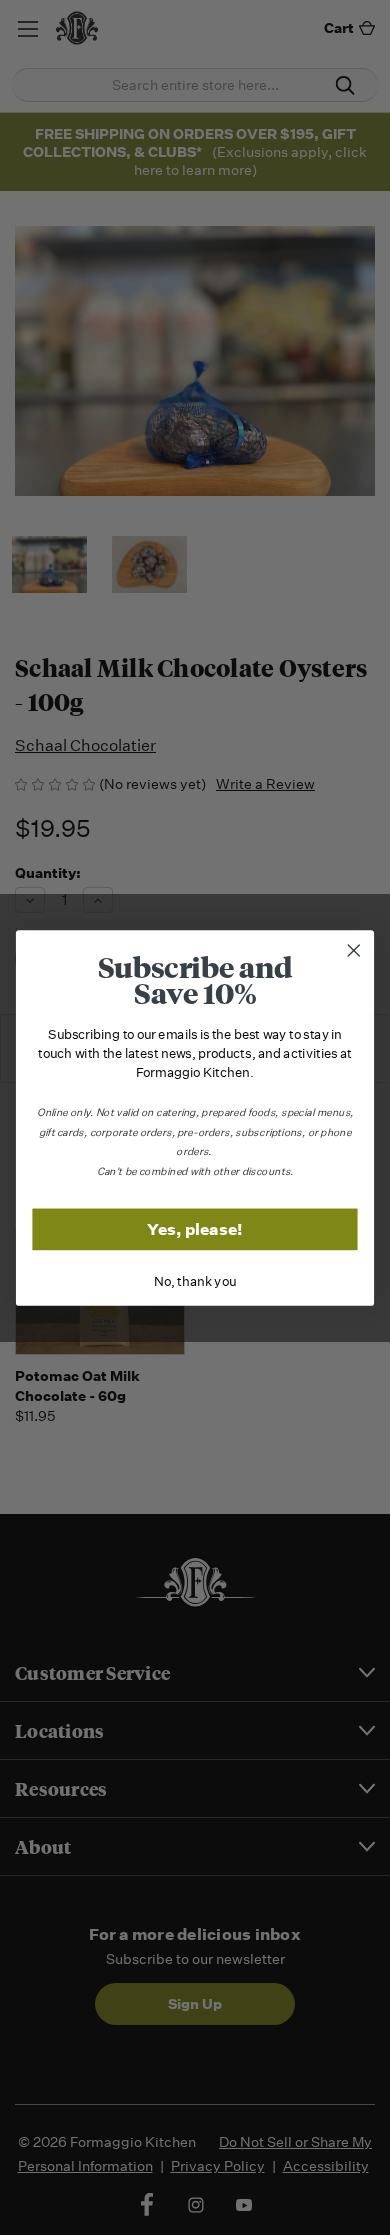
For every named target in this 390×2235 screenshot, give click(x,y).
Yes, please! (195, 1228)
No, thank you (195, 1281)
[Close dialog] (354, 950)
